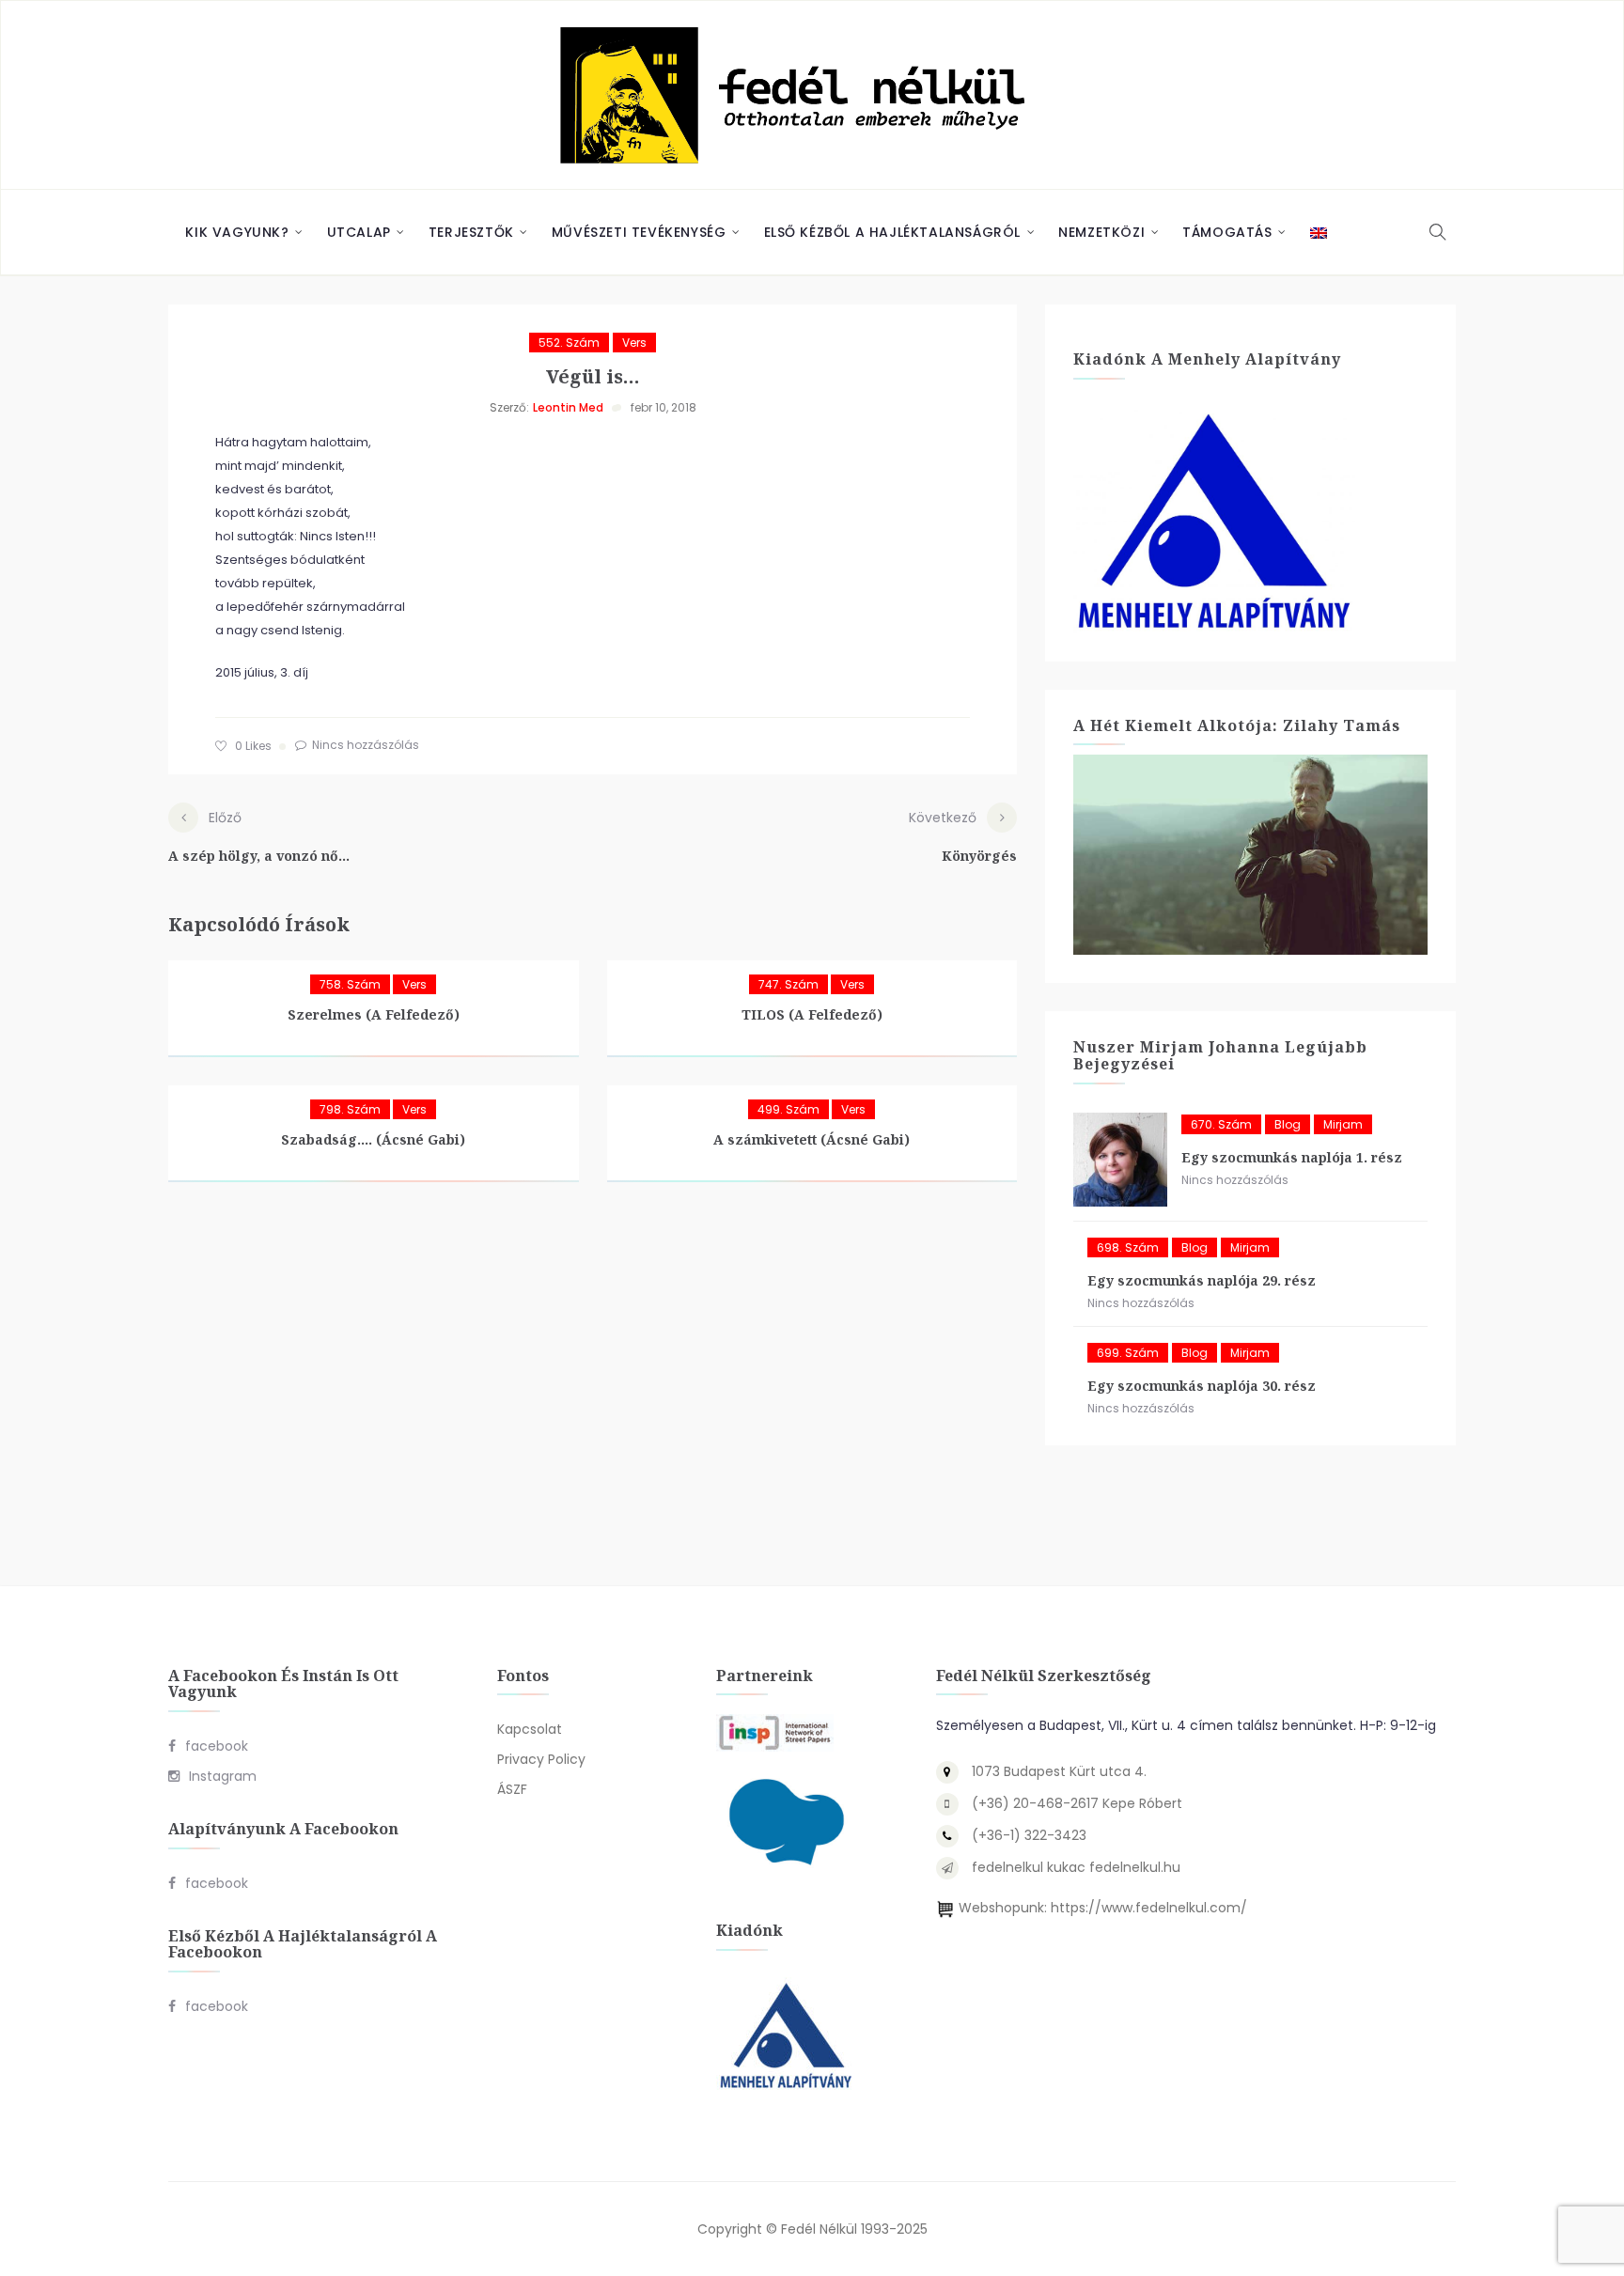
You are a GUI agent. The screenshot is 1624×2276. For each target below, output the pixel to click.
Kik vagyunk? (237, 232)
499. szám (789, 1109)
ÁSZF (512, 1789)
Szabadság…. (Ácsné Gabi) (373, 1139)
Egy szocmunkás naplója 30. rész (1202, 1386)
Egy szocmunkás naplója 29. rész (1202, 1280)
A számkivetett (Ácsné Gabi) (812, 1139)
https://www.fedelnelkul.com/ (1149, 1908)
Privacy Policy (541, 1759)
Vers (634, 343)
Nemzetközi (1101, 232)
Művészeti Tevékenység (639, 232)
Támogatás (1227, 232)
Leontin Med (568, 407)
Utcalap (359, 232)
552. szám (569, 343)
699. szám (1128, 1353)
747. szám (789, 984)
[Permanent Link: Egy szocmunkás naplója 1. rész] (1120, 1160)
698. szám (1128, 1247)
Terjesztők (471, 232)
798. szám (350, 1109)
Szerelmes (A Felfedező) (374, 1014)
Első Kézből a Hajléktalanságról (893, 232)
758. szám (350, 984)
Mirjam (1343, 1124)
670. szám (1221, 1124)
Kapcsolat (530, 1729)
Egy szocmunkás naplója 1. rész (1292, 1157)
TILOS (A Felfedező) (812, 1014)
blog (1288, 1124)
